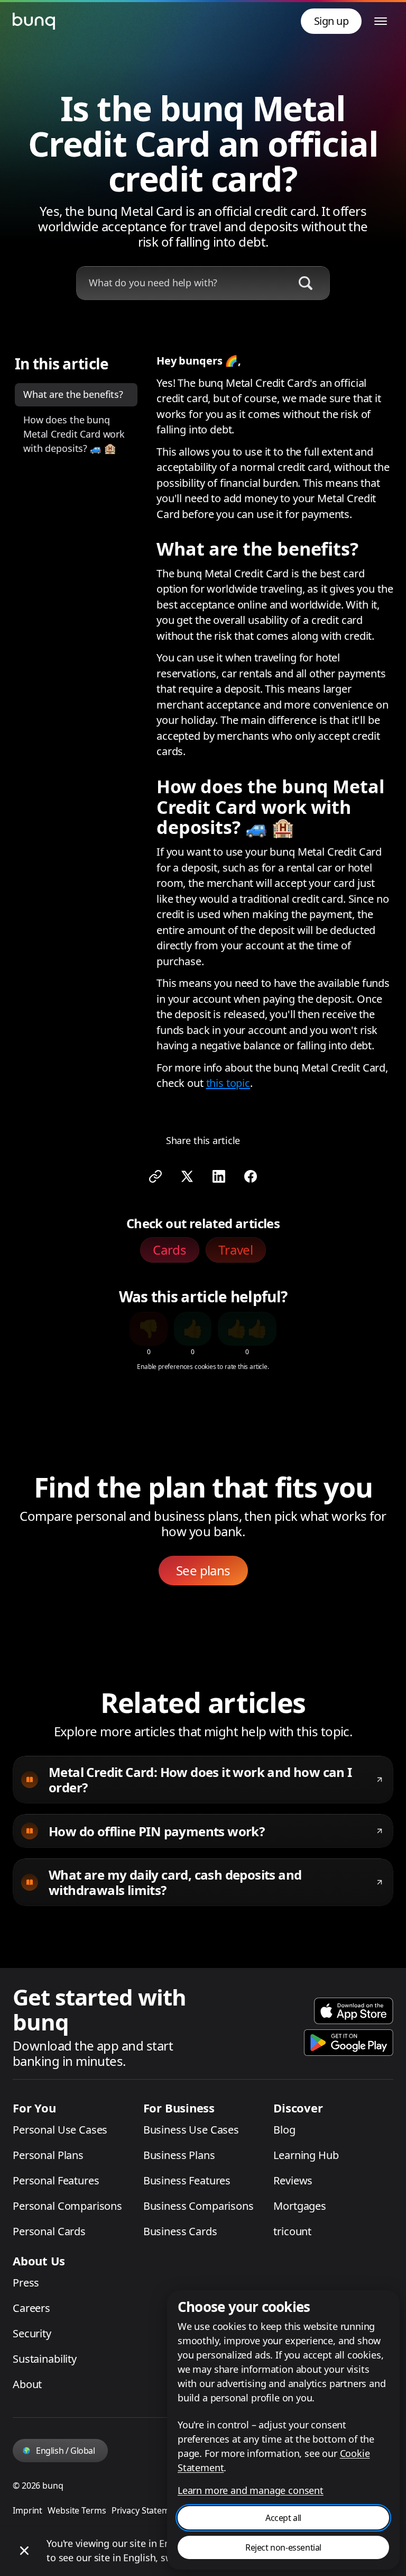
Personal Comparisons (67, 2206)
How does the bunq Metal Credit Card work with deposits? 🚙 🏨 (74, 434)
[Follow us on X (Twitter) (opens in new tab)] (187, 1176)
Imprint (27, 2510)
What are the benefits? (73, 394)
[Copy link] (155, 1176)
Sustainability (45, 2359)
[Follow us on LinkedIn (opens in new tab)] (219, 1176)
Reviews (293, 2180)
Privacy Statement (147, 2510)
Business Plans (179, 2155)
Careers (31, 2308)
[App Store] (354, 2011)
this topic (228, 1083)
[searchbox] (181, 283)
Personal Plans (48, 2155)
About (27, 2384)
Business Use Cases (191, 2130)
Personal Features (56, 2180)
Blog (284, 2130)
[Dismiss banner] (24, 2551)
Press (26, 2283)
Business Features (187, 2180)
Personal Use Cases (60, 2130)
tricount (292, 2231)
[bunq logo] (34, 21)
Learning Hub (306, 2155)
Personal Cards (49, 2231)
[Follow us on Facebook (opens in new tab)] (251, 1176)
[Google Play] (349, 2043)
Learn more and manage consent (251, 2490)
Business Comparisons (199, 2206)
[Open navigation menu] (381, 21)
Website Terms (77, 2510)
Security (32, 2333)
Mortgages (300, 2206)
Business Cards (180, 2231)
